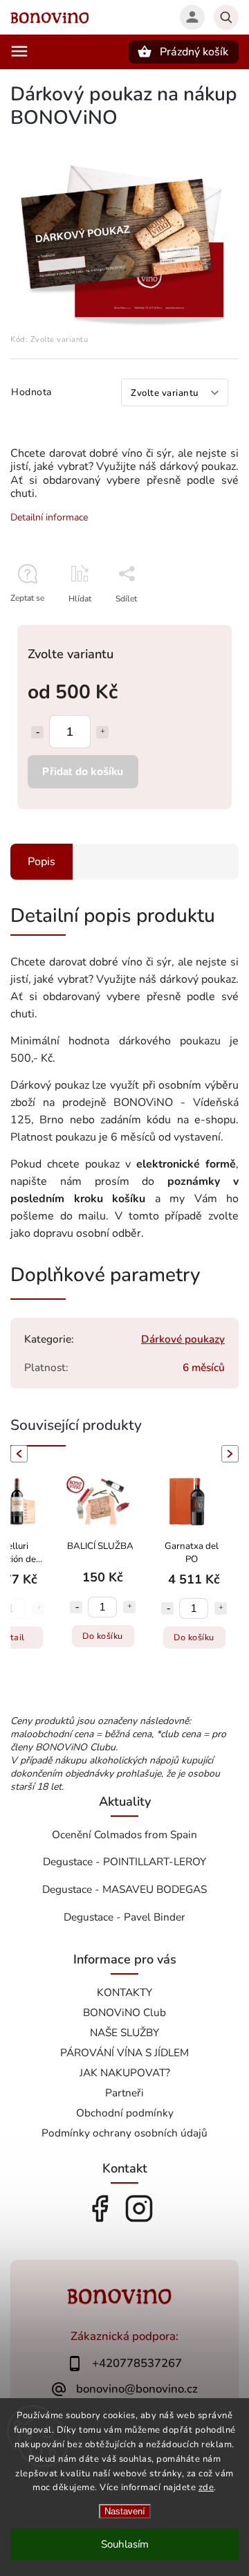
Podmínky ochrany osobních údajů (124, 2133)
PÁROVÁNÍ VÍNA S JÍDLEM (124, 2052)
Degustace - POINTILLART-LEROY (124, 1861)
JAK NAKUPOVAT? (125, 2072)
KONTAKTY (124, 1992)
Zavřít (196, 623)
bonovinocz (139, 2208)
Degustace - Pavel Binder (124, 1917)
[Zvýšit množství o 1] (102, 732)
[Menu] (19, 51)
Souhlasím (125, 2544)
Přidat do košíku (83, 771)
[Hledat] (226, 17)
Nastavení (125, 2511)
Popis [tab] (41, 862)
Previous (17, 1454)
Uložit (122, 624)
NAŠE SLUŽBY (124, 2032)
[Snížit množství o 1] (37, 732)
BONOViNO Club (124, 2012)
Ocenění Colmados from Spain (124, 1834)
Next (232, 1454)
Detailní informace (49, 517)
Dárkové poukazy (183, 1339)
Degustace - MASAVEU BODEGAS (124, 1889)
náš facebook (100, 2208)
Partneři (124, 2093)
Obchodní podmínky (125, 2113)
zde (206, 2487)
